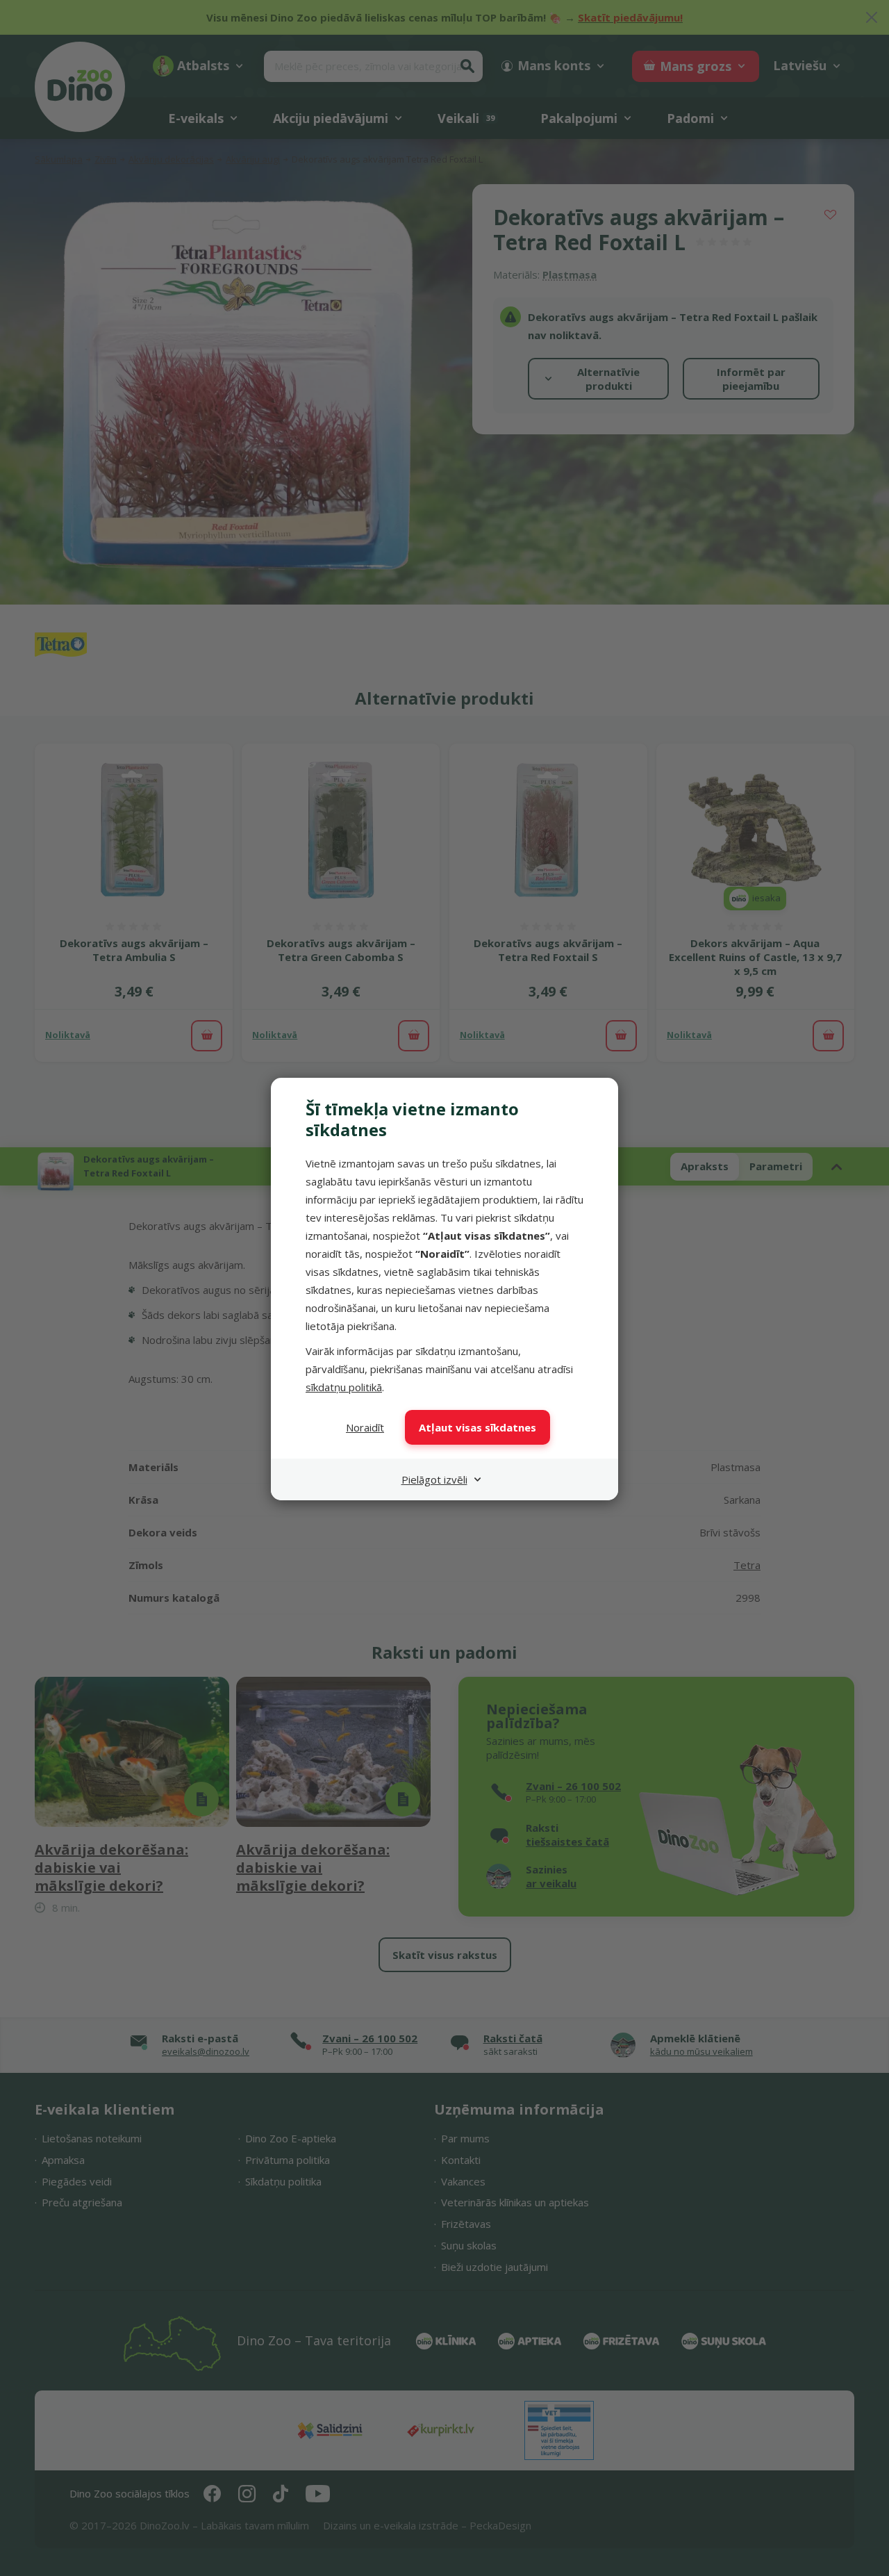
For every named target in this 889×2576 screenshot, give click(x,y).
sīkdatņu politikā (344, 1387)
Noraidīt (365, 1427)
